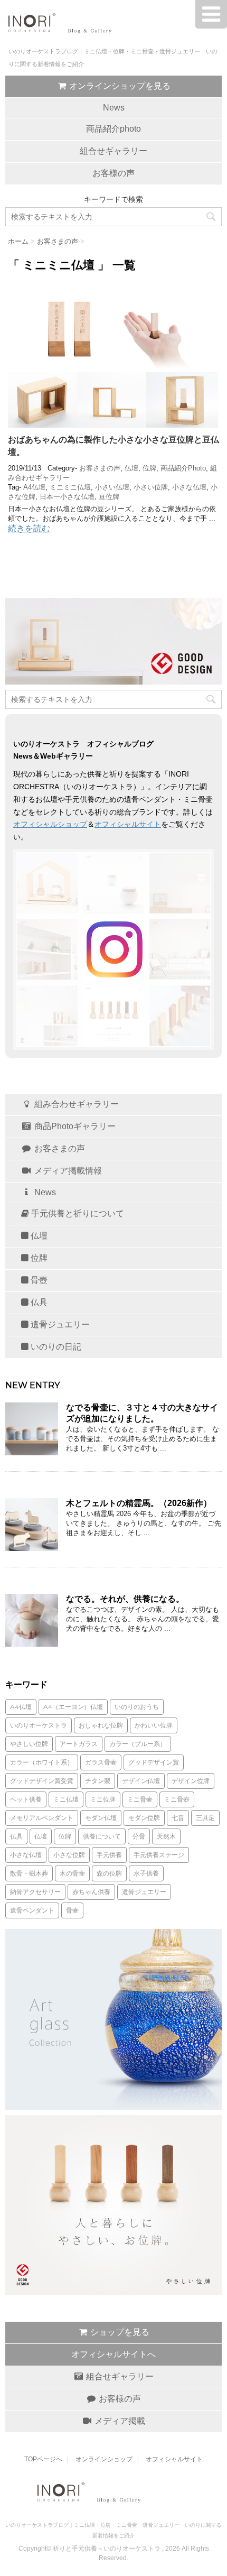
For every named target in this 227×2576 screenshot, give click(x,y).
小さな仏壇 (189, 487)
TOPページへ (43, 2459)
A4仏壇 (34, 487)
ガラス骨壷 (101, 1762)
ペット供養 (26, 1799)
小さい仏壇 (112, 487)
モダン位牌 (144, 1818)
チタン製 (98, 1781)
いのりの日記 (55, 1347)
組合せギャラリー (113, 151)
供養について (102, 1836)
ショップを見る (119, 2332)
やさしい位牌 (29, 1744)
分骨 (139, 1836)
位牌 (149, 468)
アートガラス (79, 1744)
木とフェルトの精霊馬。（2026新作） (139, 1503)
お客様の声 (113, 173)
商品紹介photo (113, 129)
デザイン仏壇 (141, 1781)
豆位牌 (109, 497)
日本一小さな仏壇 (67, 497)
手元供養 (109, 1855)
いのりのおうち (137, 1707)
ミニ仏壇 (66, 1799)
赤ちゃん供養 (91, 1892)
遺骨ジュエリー (59, 1324)
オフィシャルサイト (128, 824)
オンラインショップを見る (119, 86)
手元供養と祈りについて (77, 1213)
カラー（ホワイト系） (42, 1762)
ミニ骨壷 (140, 1799)
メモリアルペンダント (42, 1818)
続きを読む (29, 528)
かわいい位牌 (154, 1725)
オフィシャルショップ (50, 824)
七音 (178, 1818)
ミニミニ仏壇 (70, 487)
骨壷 (72, 1910)
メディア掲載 (119, 2421)
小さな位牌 (69, 1855)
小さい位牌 (151, 487)
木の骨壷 (72, 1873)
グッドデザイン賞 (154, 1762)
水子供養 (146, 1873)
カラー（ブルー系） (138, 1744)
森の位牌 (109, 1873)
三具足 (205, 1818)
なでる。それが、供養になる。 (125, 1599)
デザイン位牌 (191, 1781)
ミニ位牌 (103, 1799)
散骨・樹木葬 (29, 1873)
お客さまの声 (100, 468)
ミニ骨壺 (177, 1799)
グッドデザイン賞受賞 (42, 1781)
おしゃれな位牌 (101, 1725)
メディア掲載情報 (67, 1171)
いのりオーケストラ (39, 1725)
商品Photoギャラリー (74, 1126)
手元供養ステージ (159, 1855)
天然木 (166, 1836)
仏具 (38, 1302)
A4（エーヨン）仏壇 (73, 1707)
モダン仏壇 (101, 1818)
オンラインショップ (104, 2459)
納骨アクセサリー (35, 1892)
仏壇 (131, 468)
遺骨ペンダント (32, 1910)
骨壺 (38, 1280)
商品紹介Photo (183, 468)
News (114, 108)
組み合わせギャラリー (75, 1104)
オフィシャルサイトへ (113, 2354)
